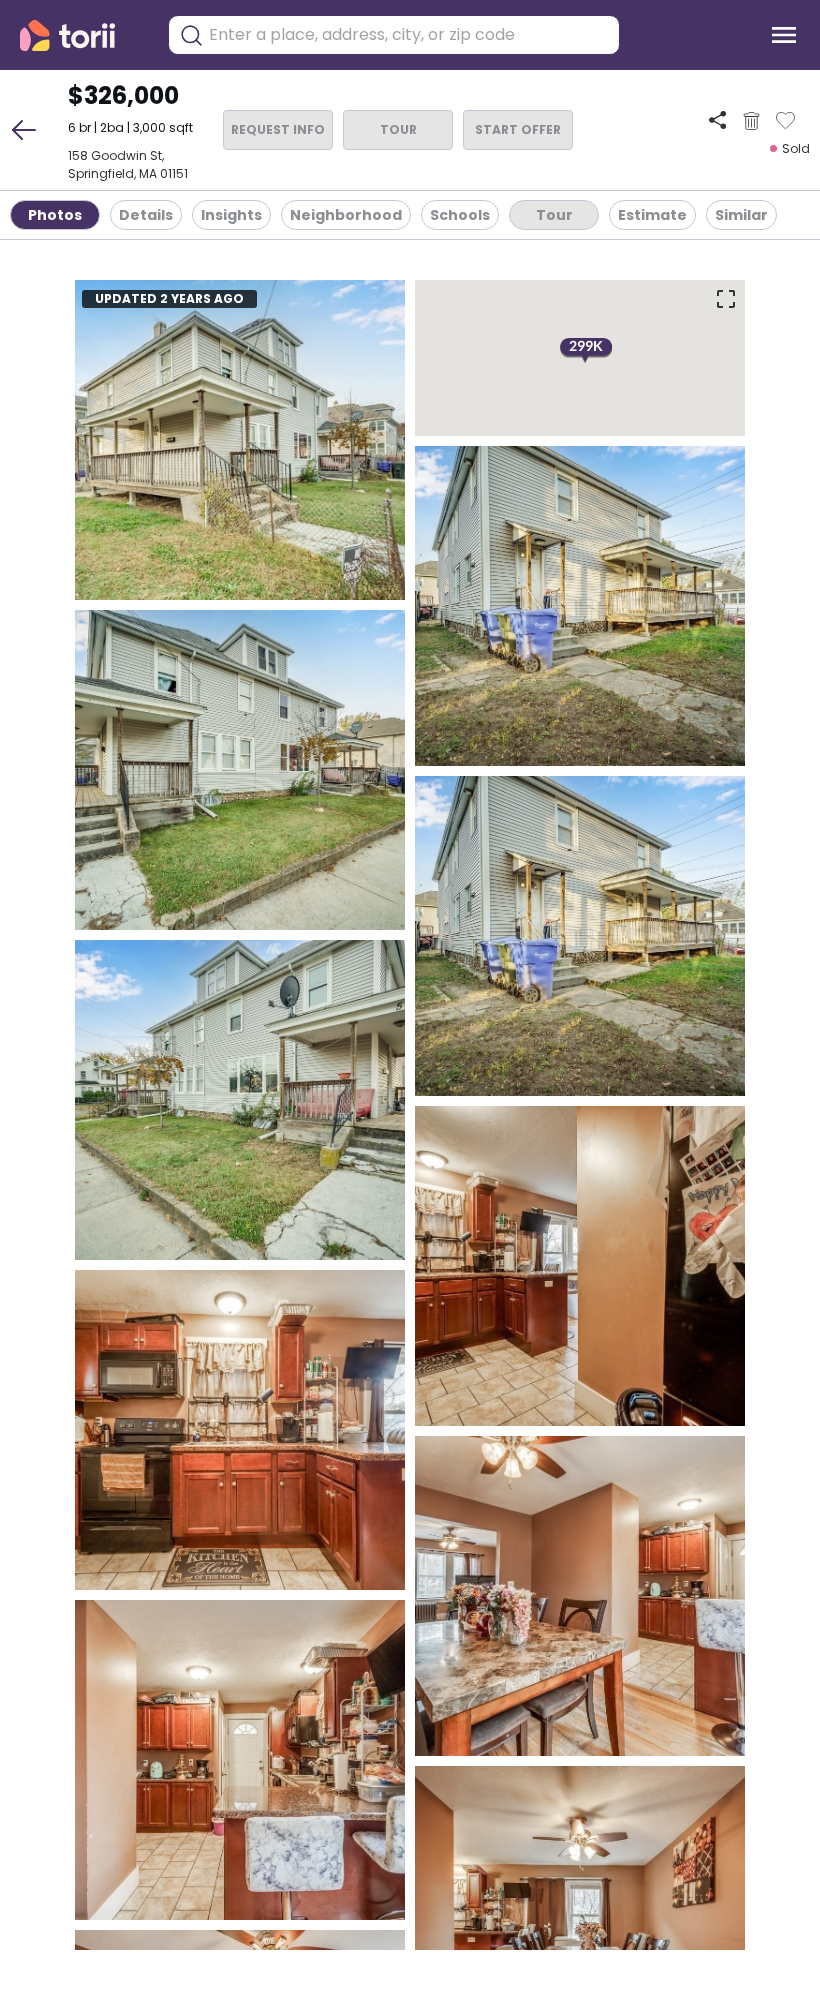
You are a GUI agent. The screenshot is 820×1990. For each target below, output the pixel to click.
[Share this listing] (717, 120)
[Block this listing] (751, 121)
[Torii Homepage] (81, 35)
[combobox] (409, 35)
